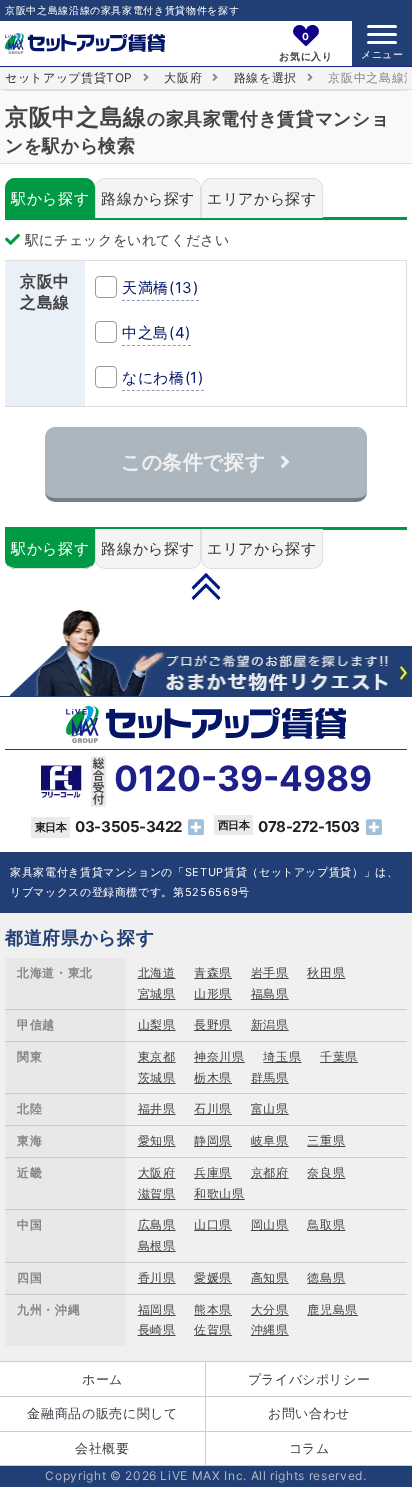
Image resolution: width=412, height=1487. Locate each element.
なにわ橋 (163, 377)
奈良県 (326, 1172)
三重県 (326, 1140)
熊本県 (213, 1309)
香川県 (157, 1277)
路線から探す (148, 198)
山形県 (213, 993)
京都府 (270, 1172)
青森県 (213, 972)
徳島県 (326, 1277)
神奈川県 (219, 1056)
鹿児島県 (332, 1309)
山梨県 (157, 1024)
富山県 (270, 1108)
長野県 (213, 1024)
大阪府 (183, 77)
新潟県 (270, 1024)
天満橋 (160, 287)
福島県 (270, 993)
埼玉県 (282, 1056)
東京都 (157, 1056)
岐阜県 (270, 1140)
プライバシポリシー (309, 1379)
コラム (309, 1448)
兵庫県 (213, 1172)
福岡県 (157, 1309)
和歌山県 (219, 1193)
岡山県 (270, 1224)
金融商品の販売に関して (102, 1413)
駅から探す (50, 198)
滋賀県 (157, 1193)
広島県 (157, 1224)
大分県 (270, 1309)
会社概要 (102, 1448)
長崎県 (157, 1329)
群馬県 (270, 1077)
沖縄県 (270, 1329)
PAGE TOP (206, 586)
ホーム (102, 1379)
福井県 (157, 1108)
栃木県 (213, 1077)
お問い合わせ (309, 1413)
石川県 (213, 1108)
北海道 (157, 972)
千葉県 (339, 1056)
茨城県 (157, 1077)
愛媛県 (213, 1277)
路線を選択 (265, 77)
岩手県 (270, 972)
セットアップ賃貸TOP (69, 77)
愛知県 (157, 1140)
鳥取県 (326, 1224)
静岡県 (213, 1140)
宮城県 (157, 993)
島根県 (157, 1245)
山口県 (213, 1224)
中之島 (156, 332)
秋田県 (326, 972)
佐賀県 (213, 1329)
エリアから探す (262, 198)
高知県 (270, 1277)
